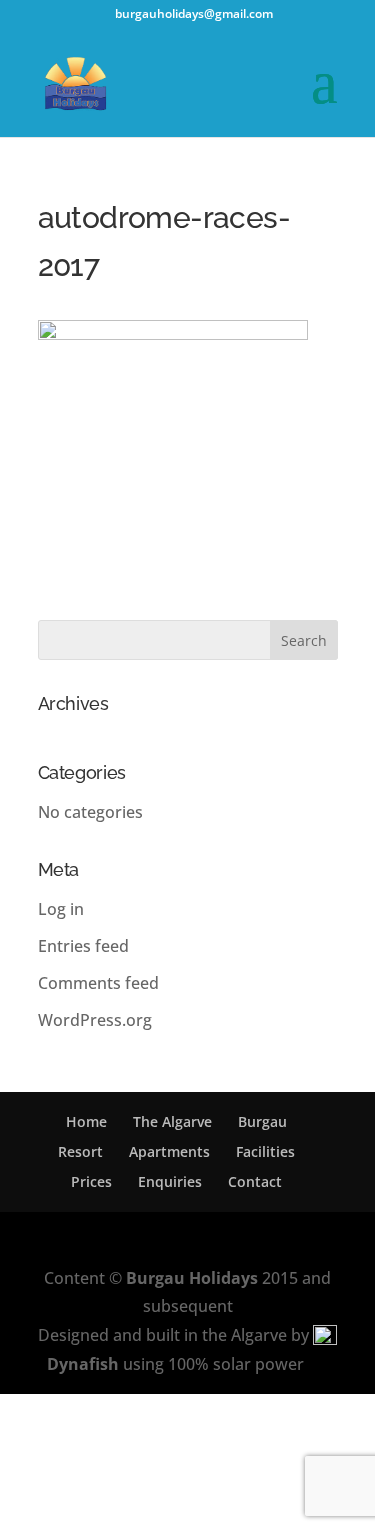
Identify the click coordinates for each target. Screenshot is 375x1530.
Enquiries (170, 1181)
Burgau (262, 1121)
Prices (91, 1181)
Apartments (169, 1151)
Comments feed (98, 983)
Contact (255, 1181)
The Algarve (172, 1121)
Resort (80, 1151)
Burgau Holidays (192, 1278)
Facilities (265, 1151)
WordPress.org (95, 1020)
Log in (61, 909)
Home (86, 1121)
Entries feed (83, 946)
